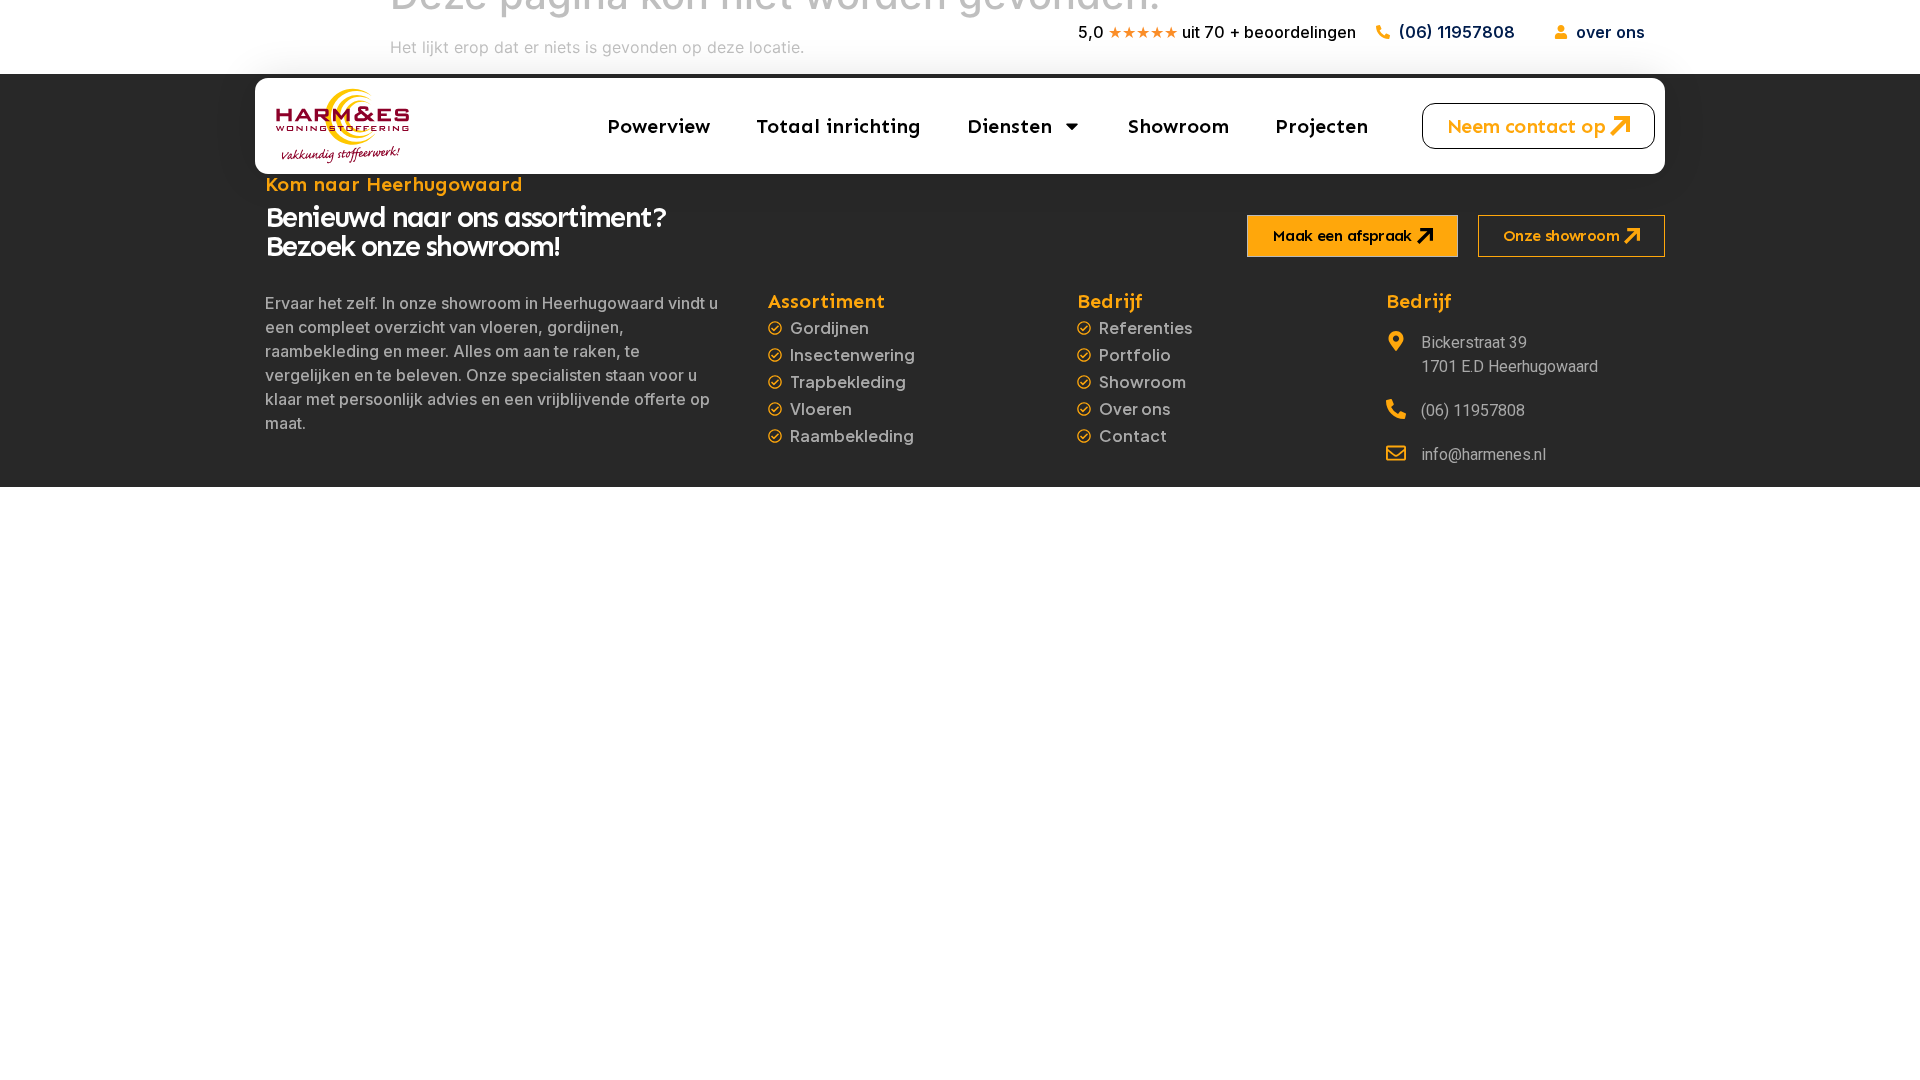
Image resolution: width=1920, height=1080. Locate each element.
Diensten (1009, 126)
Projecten (1321, 126)
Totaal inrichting (838, 126)
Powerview (658, 126)
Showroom (1178, 126)
